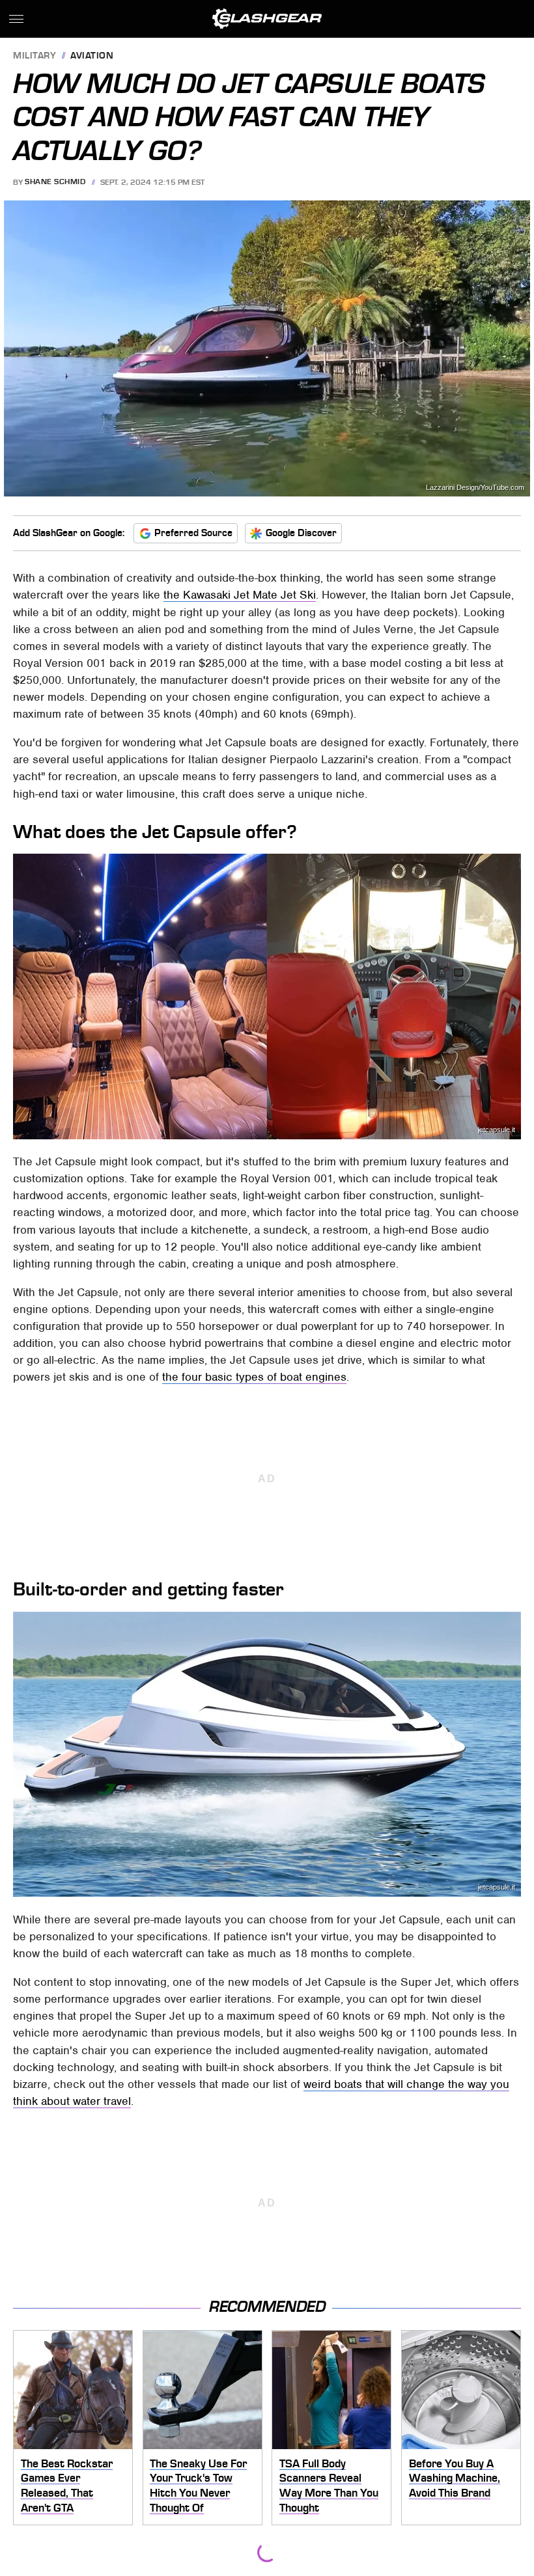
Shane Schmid (55, 182)
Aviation (92, 56)
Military (35, 56)
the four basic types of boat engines (254, 1377)
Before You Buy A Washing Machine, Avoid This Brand (455, 2478)
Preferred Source (193, 533)
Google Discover (301, 533)
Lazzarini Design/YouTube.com (475, 488)
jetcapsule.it (497, 1130)
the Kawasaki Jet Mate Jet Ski (240, 595)
